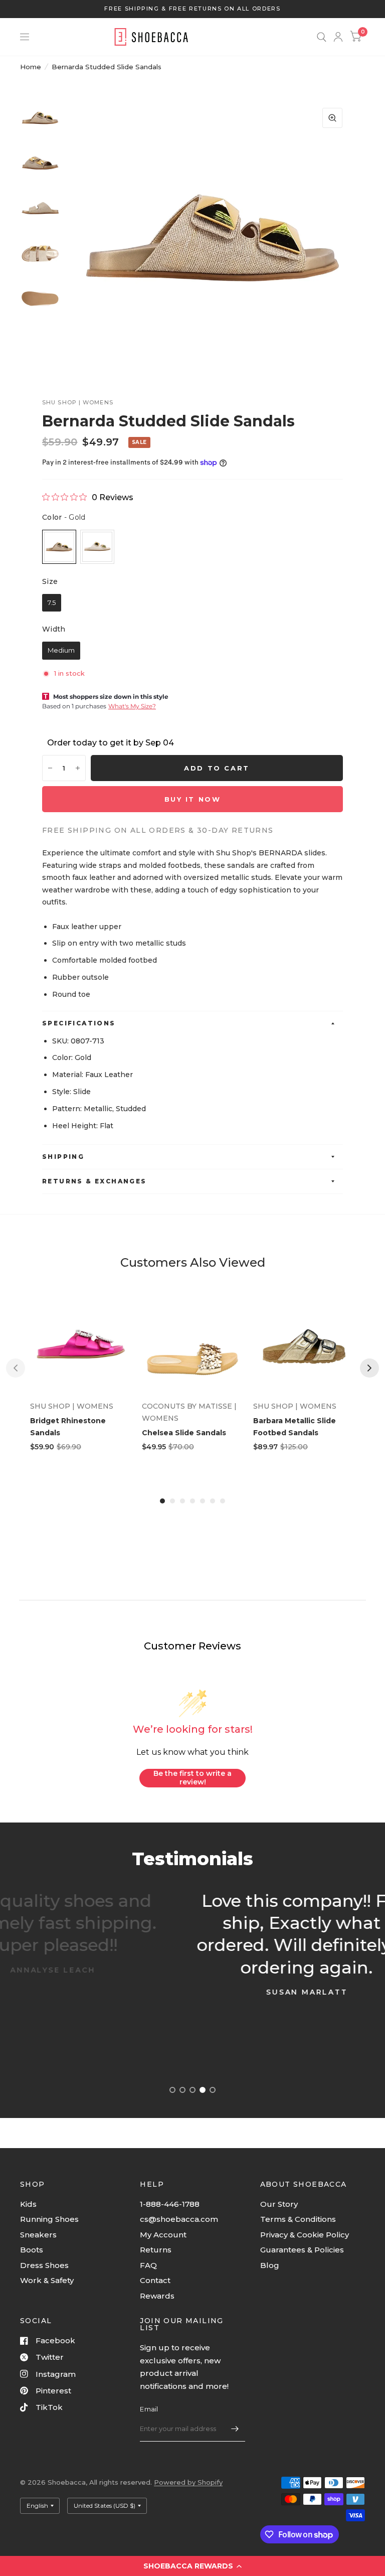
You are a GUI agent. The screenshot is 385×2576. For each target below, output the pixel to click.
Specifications (79, 1023)
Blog (270, 2265)
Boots (32, 2250)
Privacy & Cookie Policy (305, 2235)
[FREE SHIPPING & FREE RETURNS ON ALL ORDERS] (192, 9)
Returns (156, 2250)
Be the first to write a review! (192, 1778)
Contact (155, 2280)
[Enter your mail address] (235, 2429)
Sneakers (38, 2235)
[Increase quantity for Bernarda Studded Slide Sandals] (78, 768)
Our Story (279, 2204)
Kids (28, 2204)
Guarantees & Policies (302, 2250)
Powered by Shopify (188, 2482)
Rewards (157, 2296)
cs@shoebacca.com (179, 2219)
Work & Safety (47, 2280)
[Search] (322, 37)
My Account (163, 2235)
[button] (192, 2566)
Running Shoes (49, 2219)
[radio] (59, 547)
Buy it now (193, 799)
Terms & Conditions (298, 2219)
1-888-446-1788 (170, 2204)
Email (149, 2409)
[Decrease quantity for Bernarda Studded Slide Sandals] (50, 768)
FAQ (148, 2265)
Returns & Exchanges (94, 1181)
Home (31, 67)
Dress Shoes (44, 2265)
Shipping (63, 1157)
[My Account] (338, 37)
